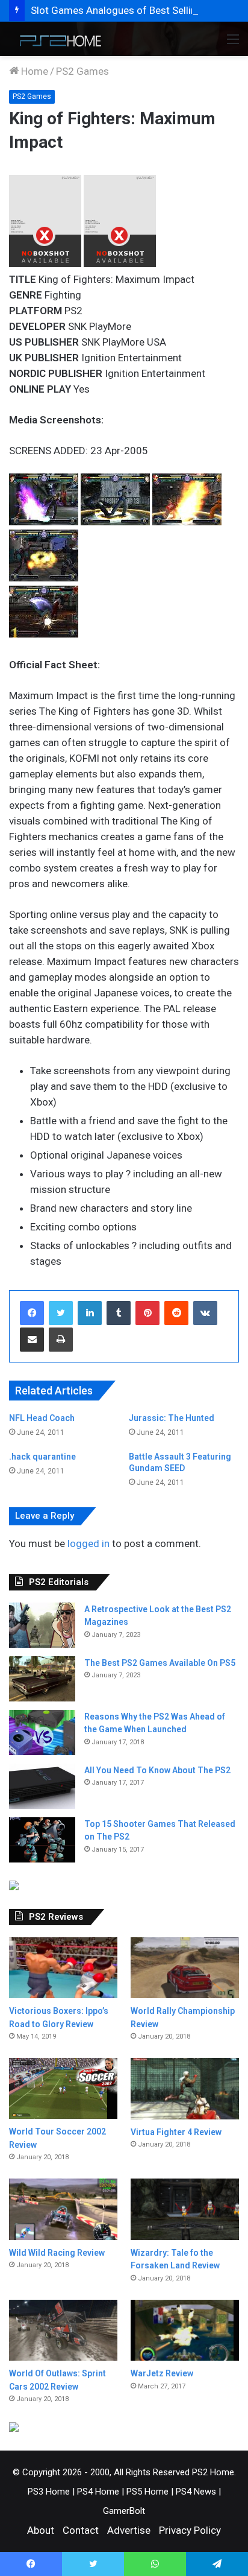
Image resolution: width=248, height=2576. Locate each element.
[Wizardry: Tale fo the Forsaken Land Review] (185, 2209)
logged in (88, 1543)
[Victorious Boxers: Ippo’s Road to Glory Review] (63, 1968)
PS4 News (196, 2492)
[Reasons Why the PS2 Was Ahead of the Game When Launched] (42, 1733)
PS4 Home (98, 2492)
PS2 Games (82, 71)
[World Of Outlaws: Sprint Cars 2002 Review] (63, 2330)
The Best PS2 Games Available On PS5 (160, 1663)
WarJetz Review (162, 2373)
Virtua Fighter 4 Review (176, 2132)
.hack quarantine (42, 1457)
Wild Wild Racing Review (57, 2253)
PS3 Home (49, 2492)
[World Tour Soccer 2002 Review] (63, 2088)
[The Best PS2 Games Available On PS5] (42, 1679)
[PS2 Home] (57, 39)
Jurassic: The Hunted (172, 1418)
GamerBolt (124, 2511)
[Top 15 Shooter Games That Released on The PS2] (42, 1840)
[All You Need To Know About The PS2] (42, 1786)
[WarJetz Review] (185, 2330)
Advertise (129, 2530)
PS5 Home (147, 2492)
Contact (81, 2530)
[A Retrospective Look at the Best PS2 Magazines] (42, 1625)
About (41, 2530)
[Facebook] (32, 1313)
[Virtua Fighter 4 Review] (185, 2088)
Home (33, 71)
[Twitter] (61, 1313)
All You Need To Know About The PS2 (157, 1770)
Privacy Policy (190, 2530)
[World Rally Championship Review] (185, 1968)
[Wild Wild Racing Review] (63, 2209)
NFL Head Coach (42, 1418)
